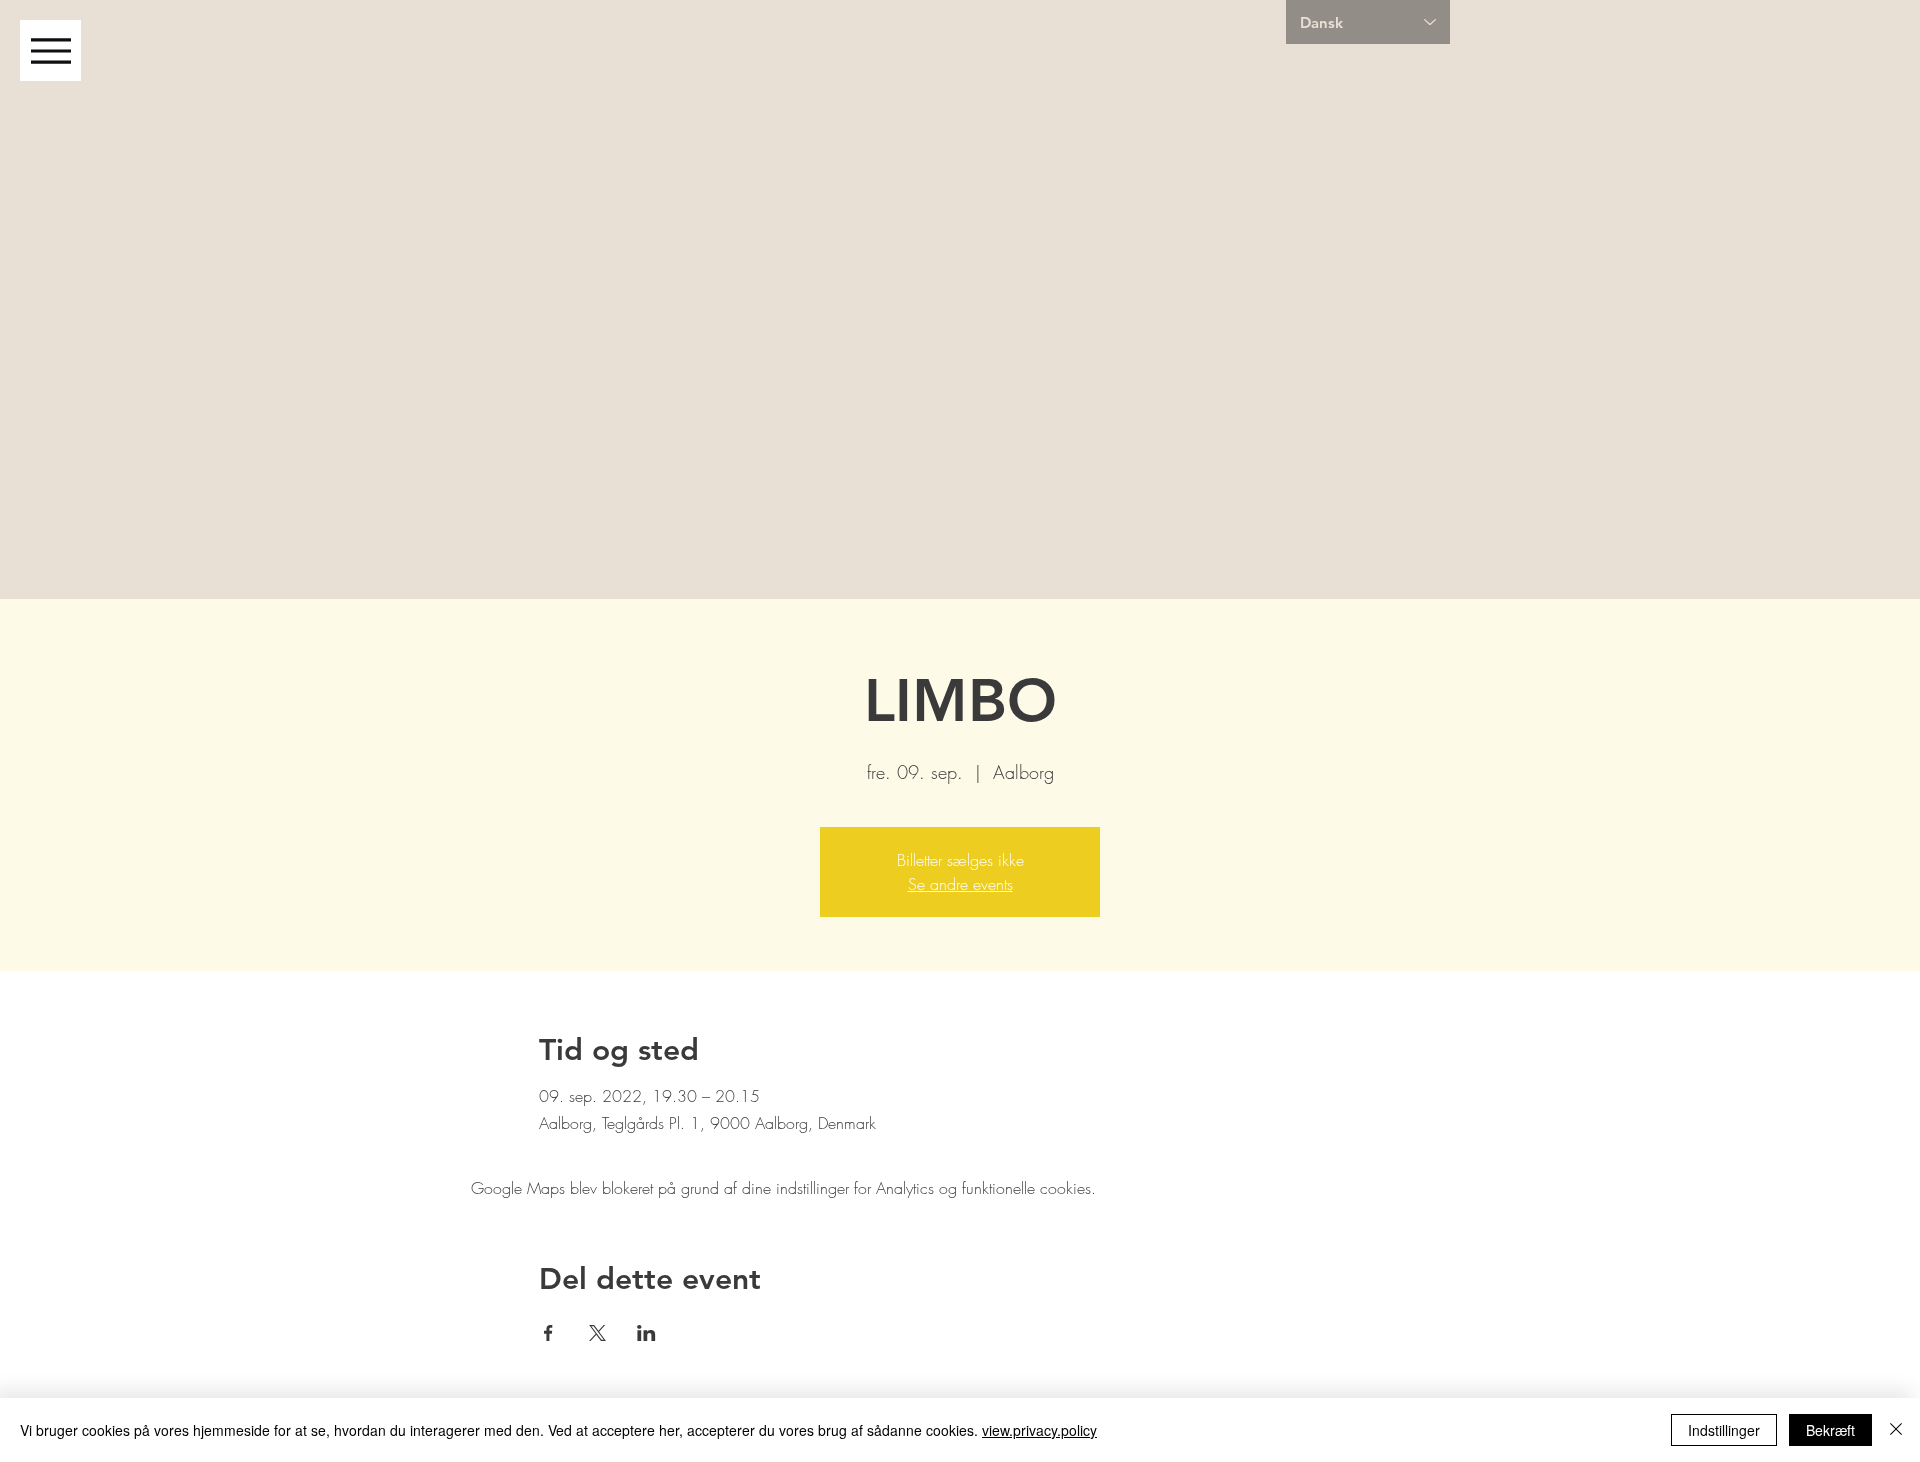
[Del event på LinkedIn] (646, 1333)
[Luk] (1896, 1430)
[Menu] (50, 50)
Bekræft (1830, 1430)
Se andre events (960, 884)
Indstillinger (1724, 1430)
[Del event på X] (597, 1333)
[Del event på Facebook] (548, 1333)
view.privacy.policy (1039, 1430)
